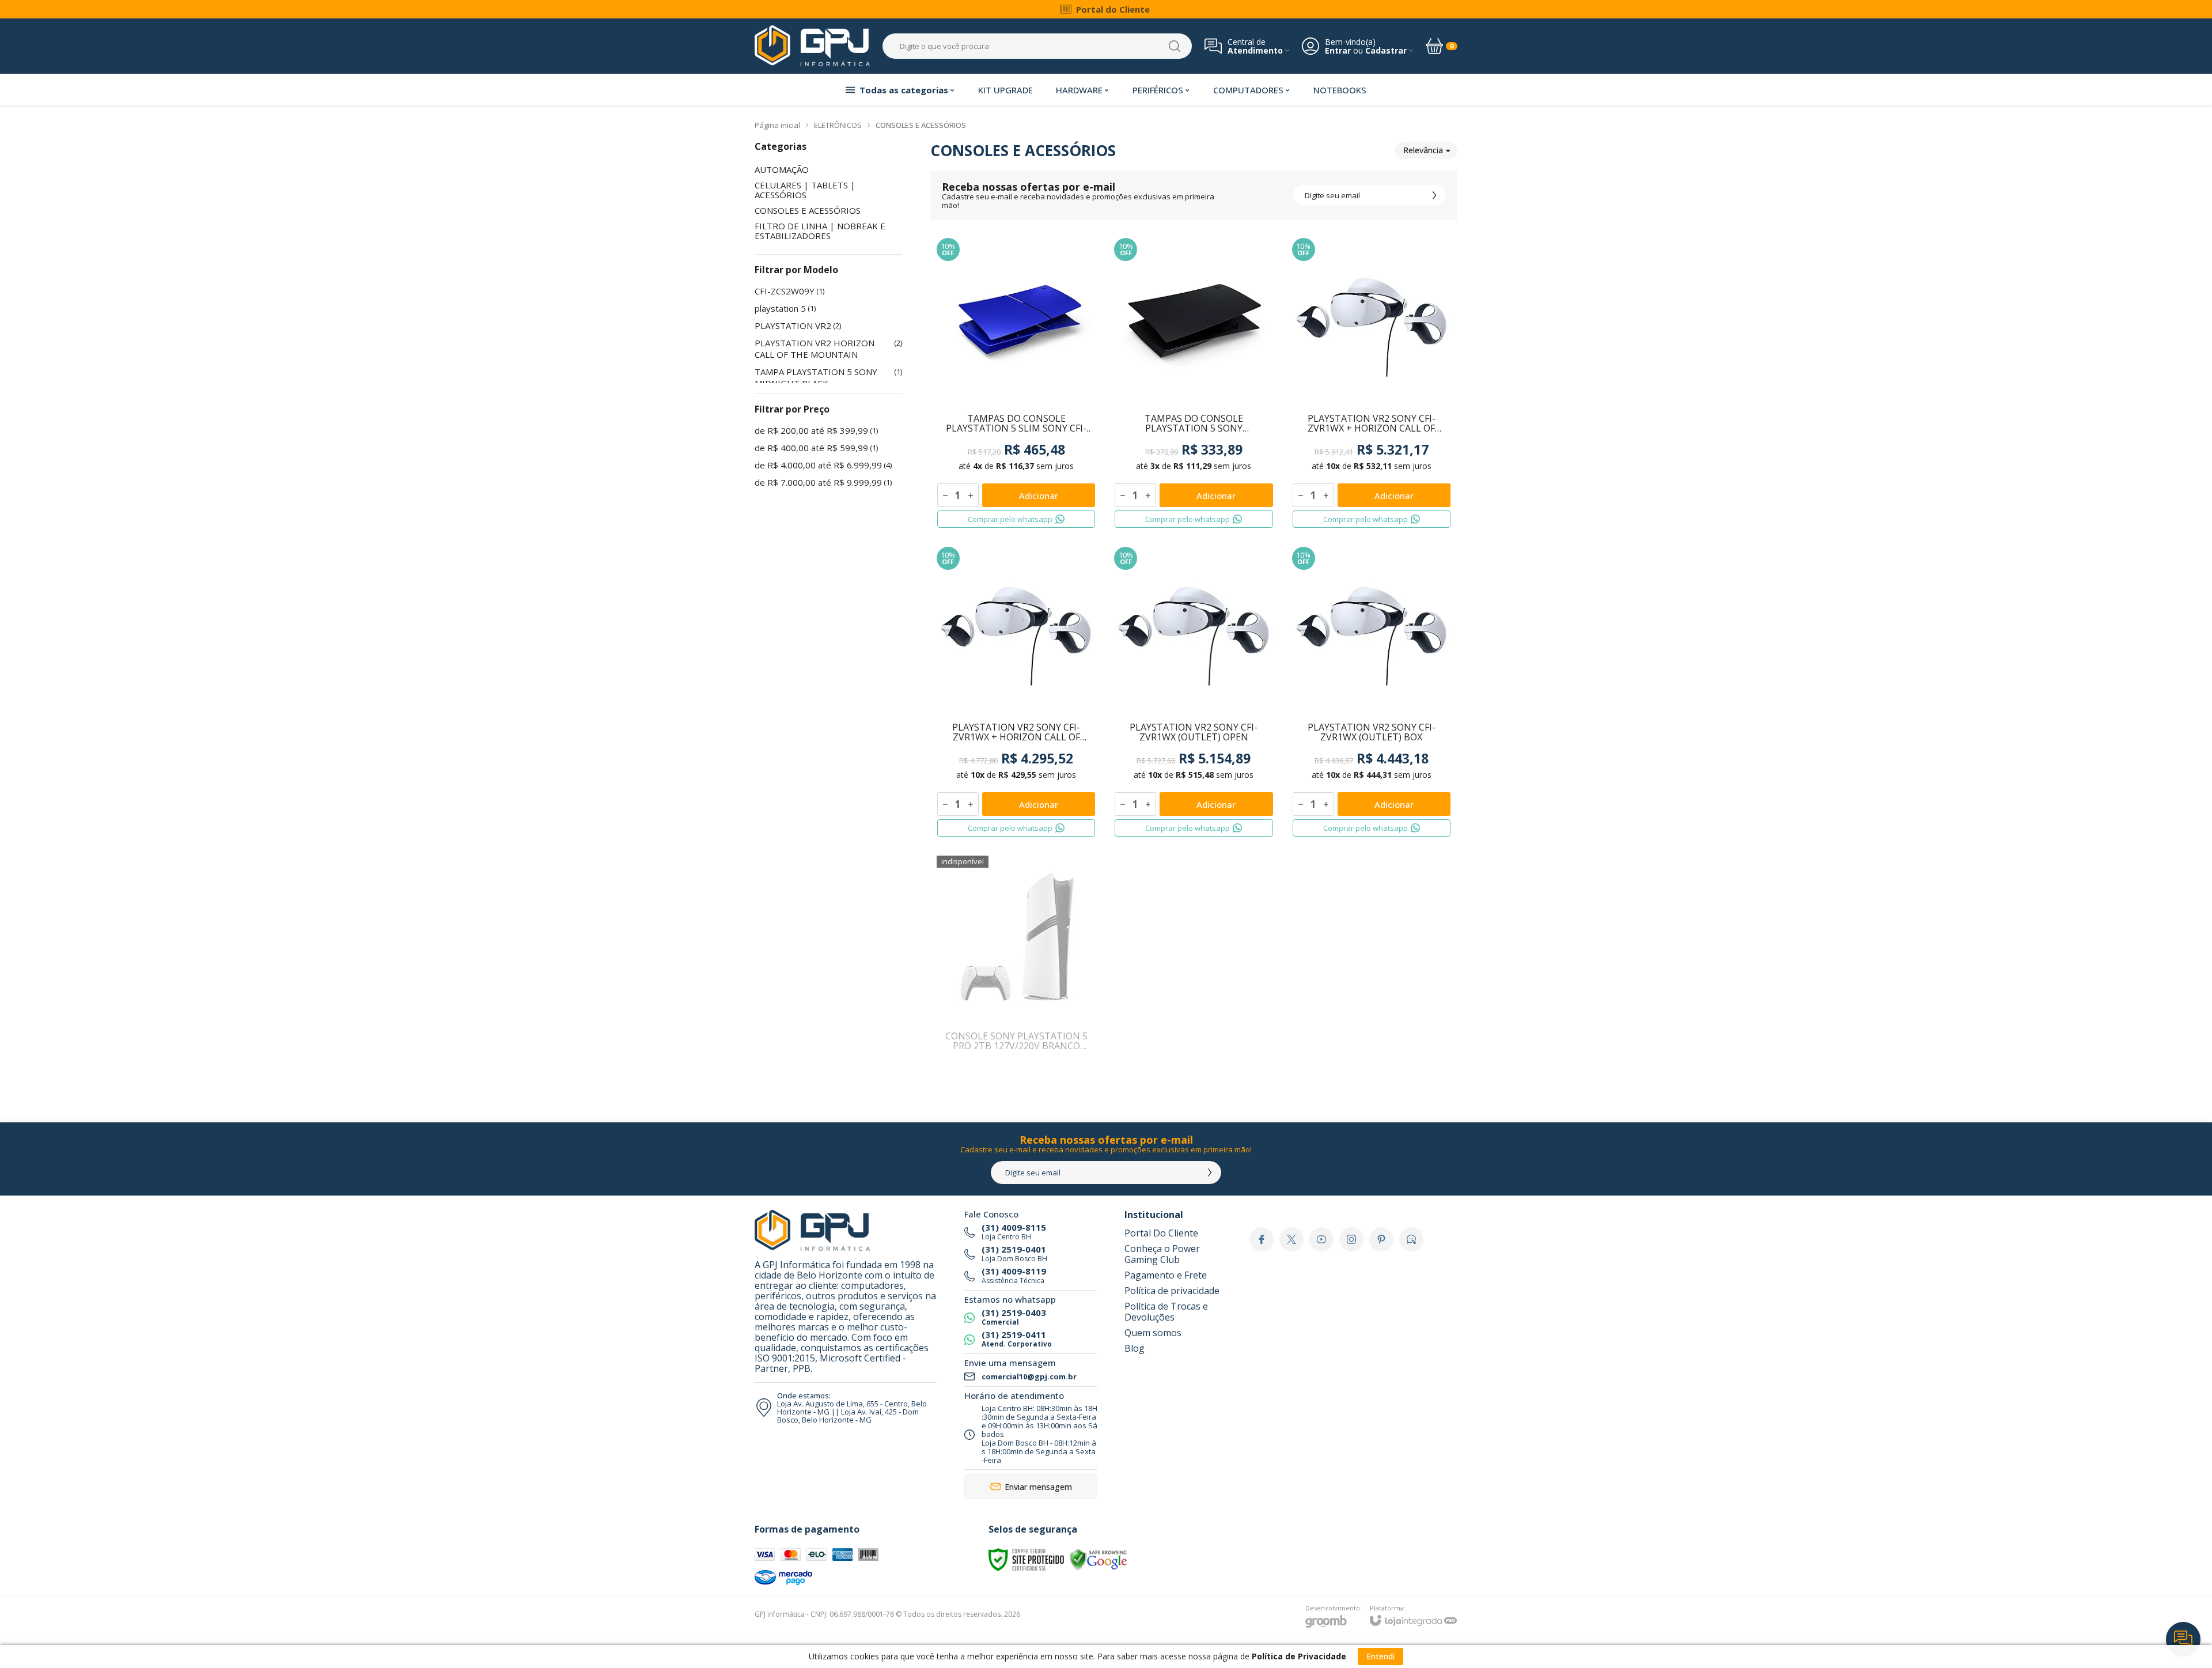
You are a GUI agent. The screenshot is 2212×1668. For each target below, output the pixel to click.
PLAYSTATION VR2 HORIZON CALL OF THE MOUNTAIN (828, 349)
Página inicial (777, 125)
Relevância (1423, 150)
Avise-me (1016, 1047)
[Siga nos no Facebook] (1262, 1239)
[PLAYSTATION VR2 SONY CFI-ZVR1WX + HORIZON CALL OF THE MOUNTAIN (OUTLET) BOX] (1016, 692)
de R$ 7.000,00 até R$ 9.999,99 (823, 482)
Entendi (1380, 1656)
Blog (1135, 1348)
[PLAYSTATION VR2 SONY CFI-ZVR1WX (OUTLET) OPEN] (1194, 692)
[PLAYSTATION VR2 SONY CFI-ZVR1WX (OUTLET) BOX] (1372, 692)
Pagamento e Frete (1166, 1275)
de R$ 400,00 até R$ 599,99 (816, 448)
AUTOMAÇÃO (782, 170)
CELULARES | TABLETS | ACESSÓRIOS (805, 190)
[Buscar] (1175, 46)
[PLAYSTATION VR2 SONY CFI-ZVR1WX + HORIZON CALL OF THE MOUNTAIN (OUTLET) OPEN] (1372, 383)
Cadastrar (1386, 50)
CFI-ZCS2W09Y (789, 291)
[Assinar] (1434, 195)
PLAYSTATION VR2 (798, 326)
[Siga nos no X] (1291, 1239)
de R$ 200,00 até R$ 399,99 (816, 430)
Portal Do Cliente (1161, 1233)
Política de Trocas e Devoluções (1166, 1312)
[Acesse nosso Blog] (1411, 1239)
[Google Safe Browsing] (1099, 1559)
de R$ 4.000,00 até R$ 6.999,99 (823, 465)
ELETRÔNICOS (838, 125)
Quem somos (1153, 1333)
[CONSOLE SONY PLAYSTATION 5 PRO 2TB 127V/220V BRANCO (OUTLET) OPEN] (1016, 960)
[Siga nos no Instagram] (1351, 1239)
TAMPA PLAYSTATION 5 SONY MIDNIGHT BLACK (828, 377)
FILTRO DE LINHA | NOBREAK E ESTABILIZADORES (820, 231)
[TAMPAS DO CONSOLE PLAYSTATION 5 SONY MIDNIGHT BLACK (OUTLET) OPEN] (1194, 383)
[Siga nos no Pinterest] (1381, 1239)
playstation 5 (785, 308)
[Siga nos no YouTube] (1321, 1239)
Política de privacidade (1172, 1291)
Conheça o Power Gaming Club (1162, 1254)
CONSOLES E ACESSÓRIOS (808, 211)
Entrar (1338, 50)
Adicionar (1039, 496)
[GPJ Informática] (812, 46)
